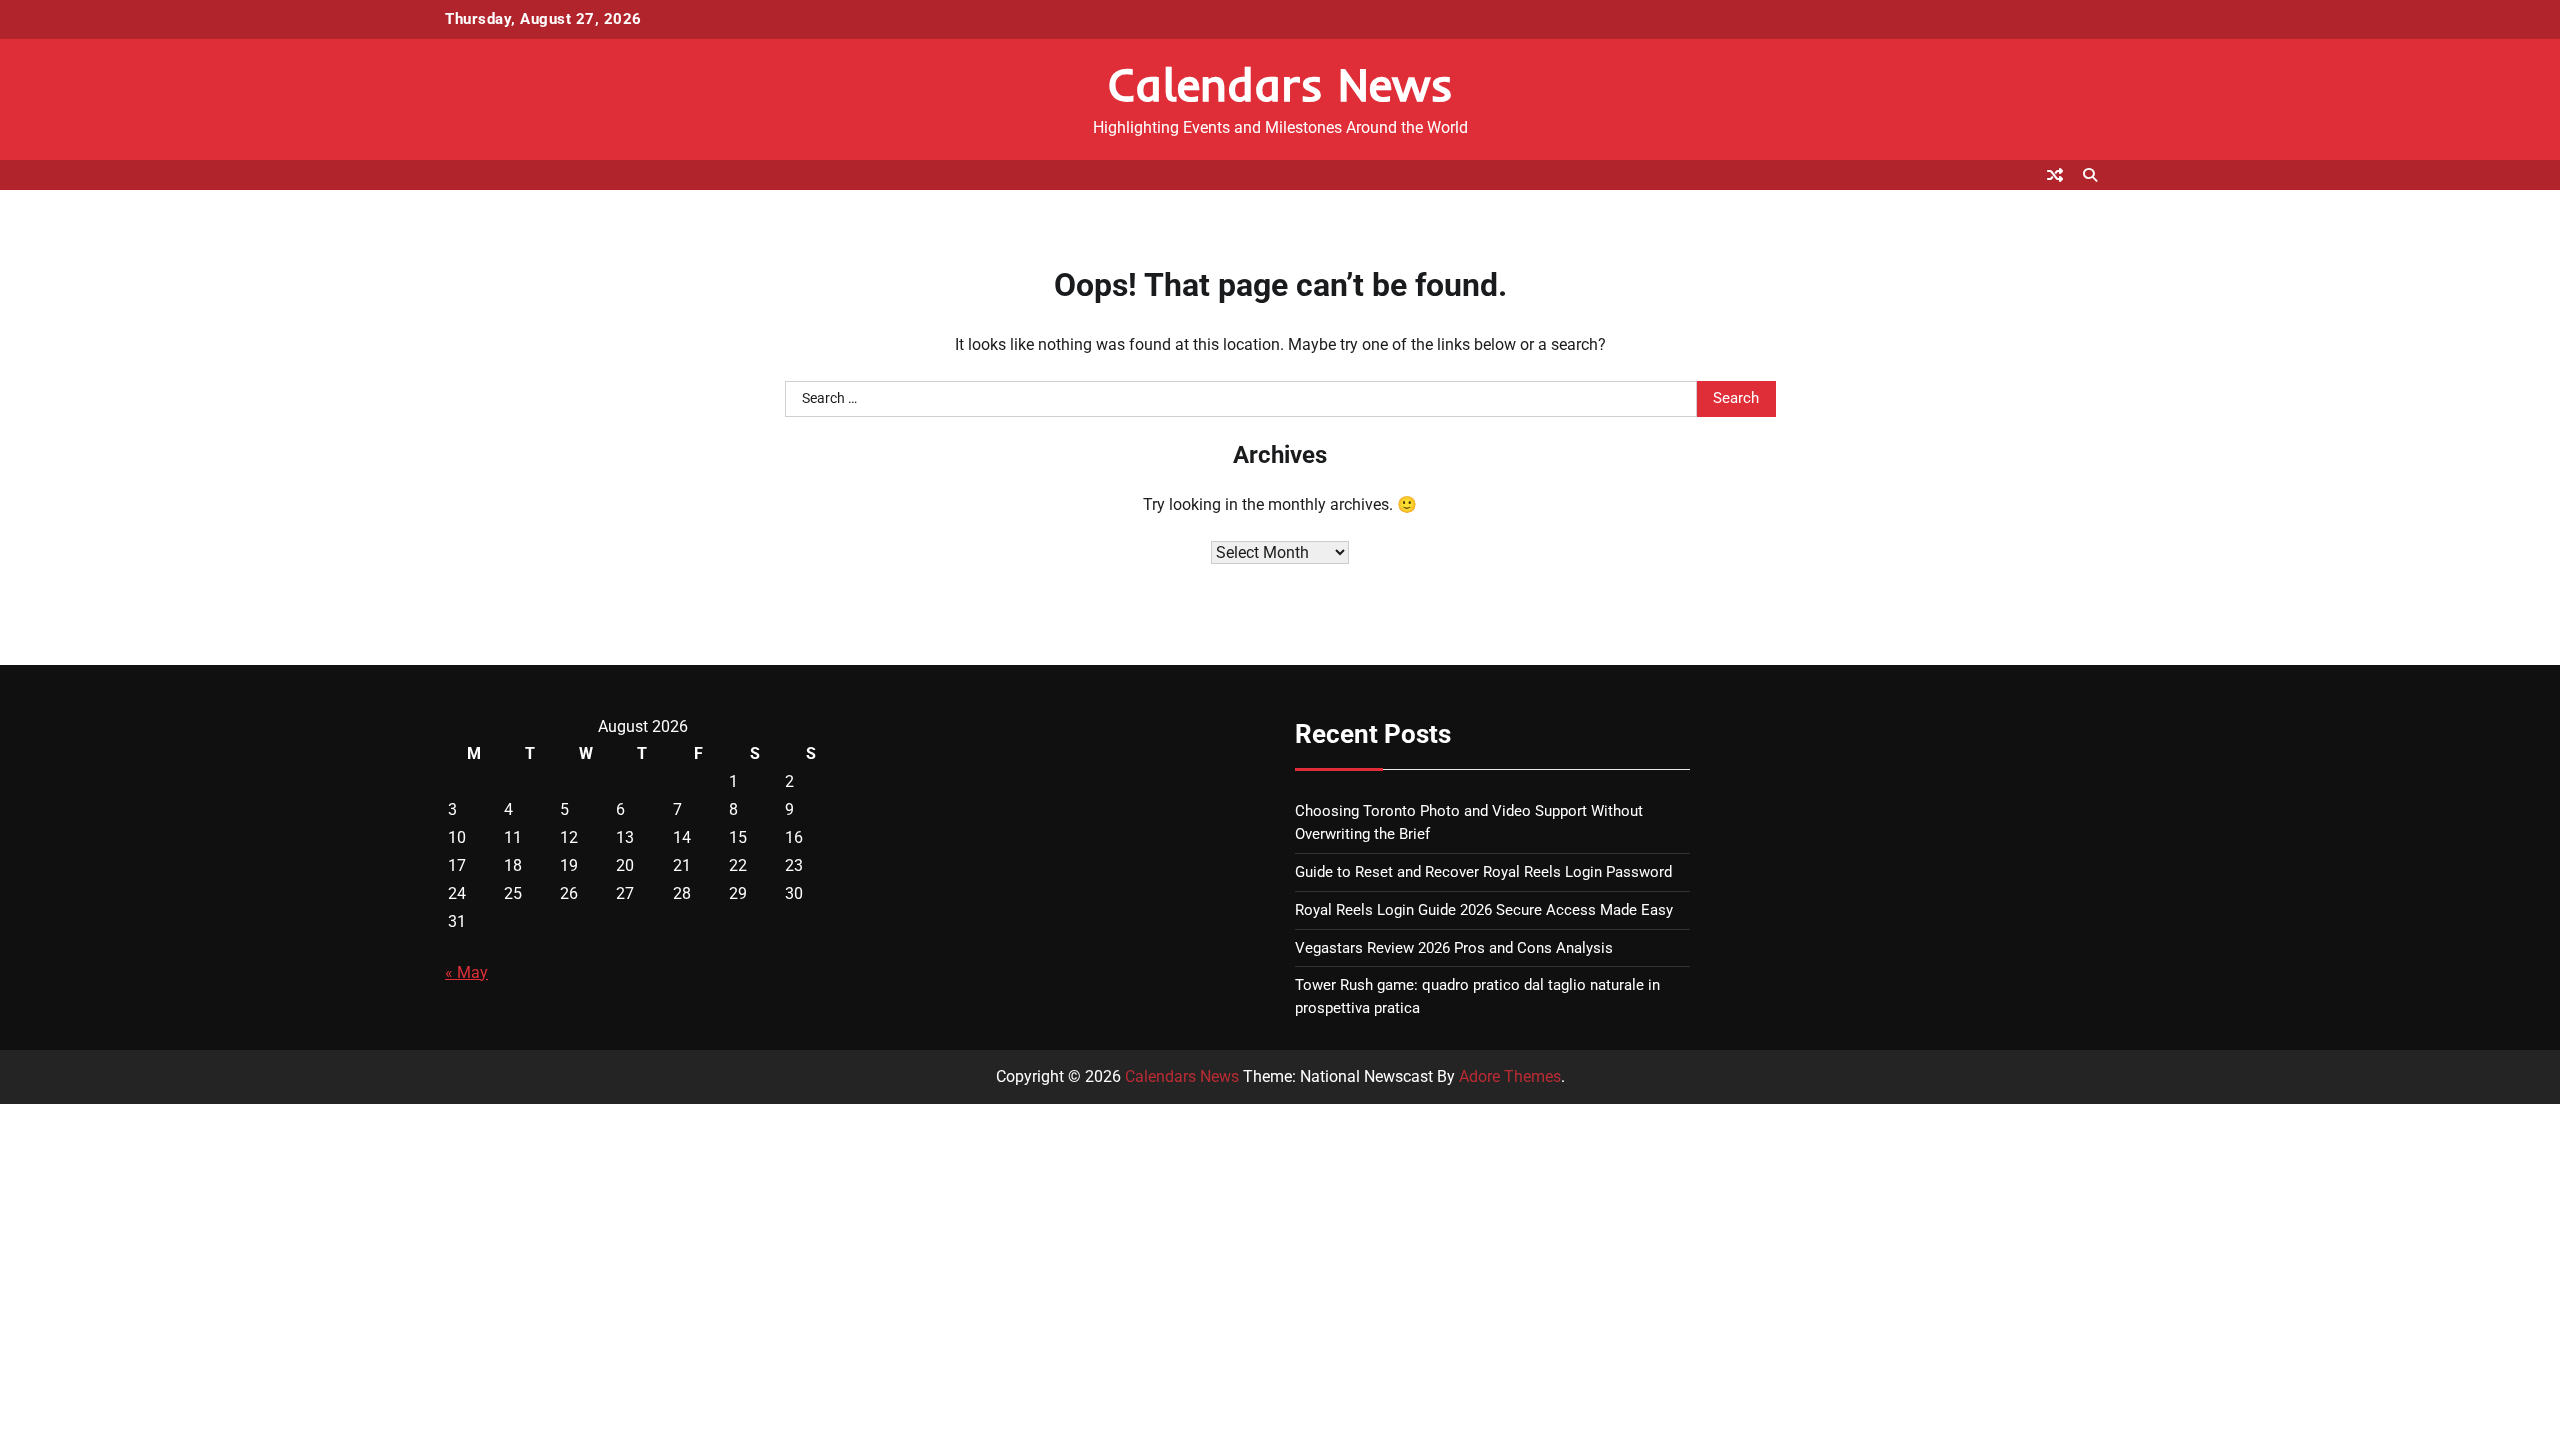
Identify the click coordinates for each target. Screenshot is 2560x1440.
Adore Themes (1510, 1076)
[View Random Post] (2055, 175)
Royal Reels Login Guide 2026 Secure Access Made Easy (1484, 910)
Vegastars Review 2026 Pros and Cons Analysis (1454, 948)
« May (466, 972)
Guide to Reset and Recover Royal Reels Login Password (1483, 872)
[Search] (2090, 175)
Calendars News (1280, 84)
